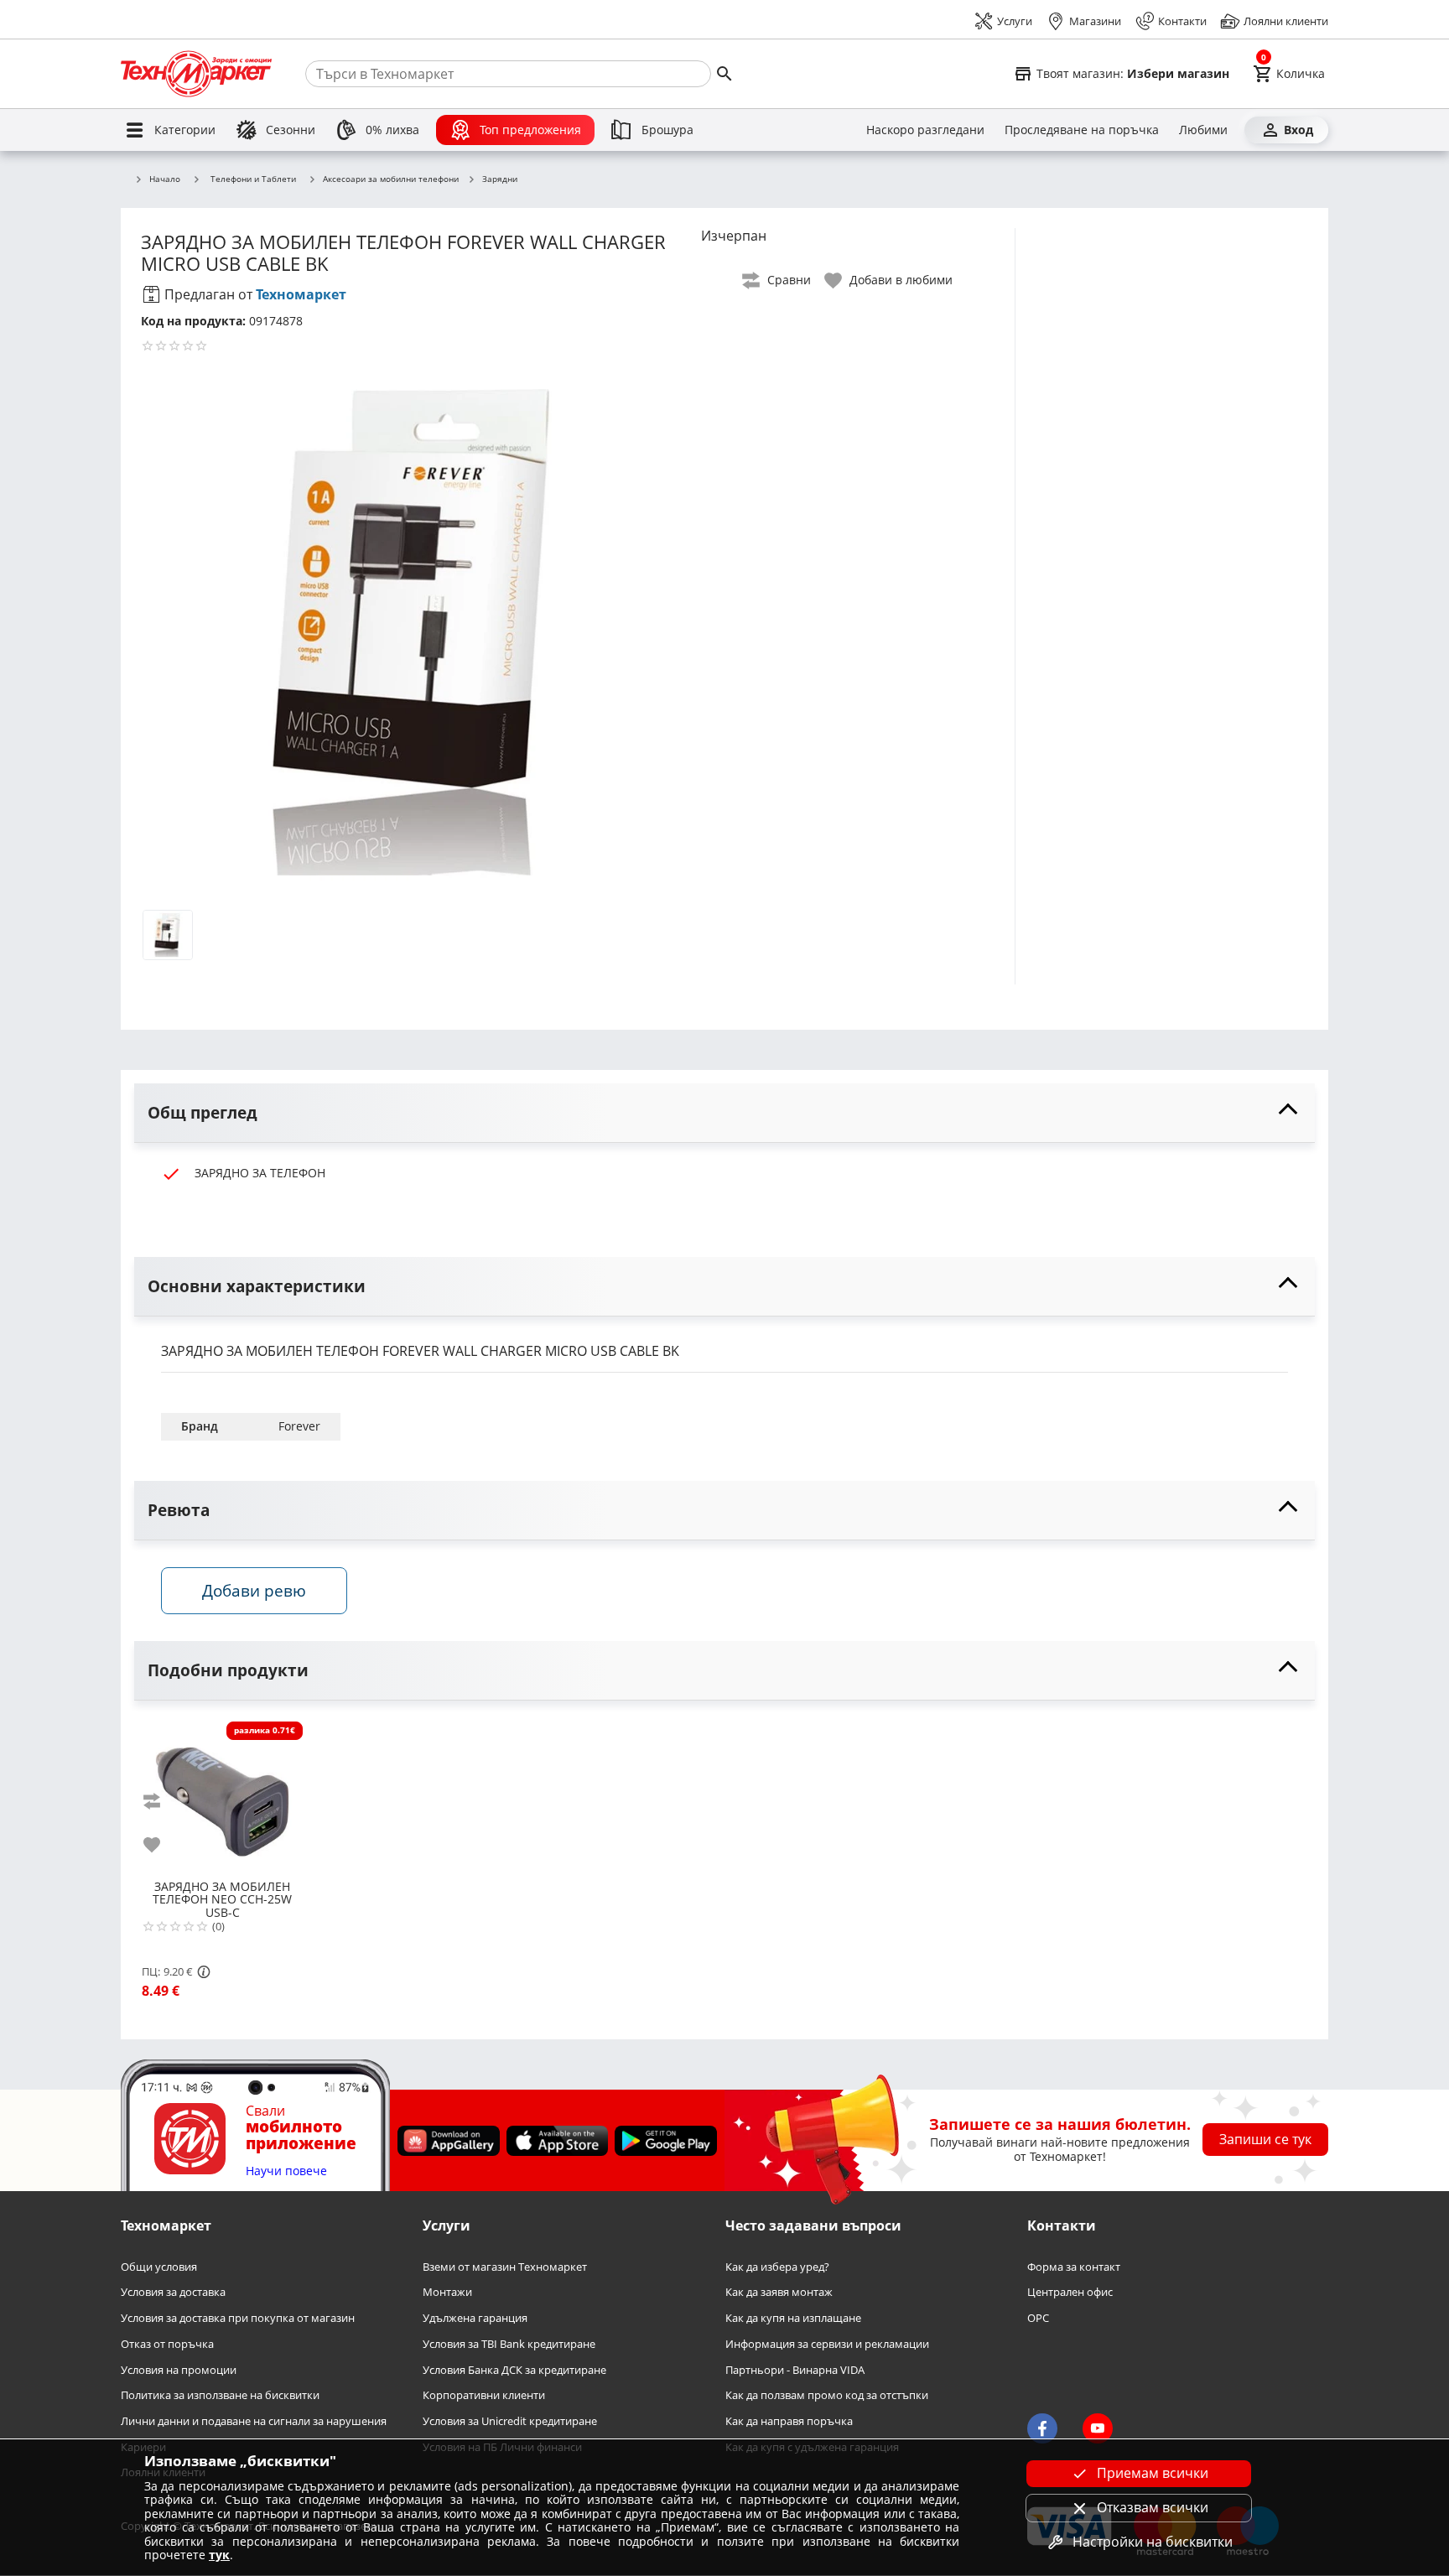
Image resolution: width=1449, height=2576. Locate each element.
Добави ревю (254, 1590)
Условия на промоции (179, 2370)
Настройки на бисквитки (1153, 2542)
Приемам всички (1153, 2473)
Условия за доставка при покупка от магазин (238, 2319)
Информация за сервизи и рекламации (827, 2344)
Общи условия (159, 2267)
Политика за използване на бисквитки (220, 2396)
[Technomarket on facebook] (1042, 2429)
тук (219, 2555)
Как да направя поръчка (789, 2421)
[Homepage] (196, 74)
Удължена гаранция (475, 2319)
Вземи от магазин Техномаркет (505, 2267)
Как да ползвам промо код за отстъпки (827, 2396)
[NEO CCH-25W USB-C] (222, 1795)
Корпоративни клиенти (484, 2396)
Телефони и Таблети (253, 179)
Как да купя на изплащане (793, 2319)
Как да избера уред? (777, 2267)
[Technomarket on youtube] (1098, 2429)
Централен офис (1070, 2293)
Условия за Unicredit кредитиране (510, 2421)
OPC (1038, 2319)
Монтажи (447, 2293)
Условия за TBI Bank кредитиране (509, 2344)
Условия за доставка (173, 2293)
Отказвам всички (1153, 2507)
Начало (165, 179)
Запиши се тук (1265, 2140)
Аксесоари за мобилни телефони (391, 179)
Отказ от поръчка (167, 2344)
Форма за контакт (1074, 2267)
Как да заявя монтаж (779, 2293)
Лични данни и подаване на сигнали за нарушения (254, 2421)
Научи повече (286, 2171)
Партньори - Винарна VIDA (795, 2370)
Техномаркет (301, 294)
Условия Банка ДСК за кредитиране (514, 2370)
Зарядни (500, 179)
